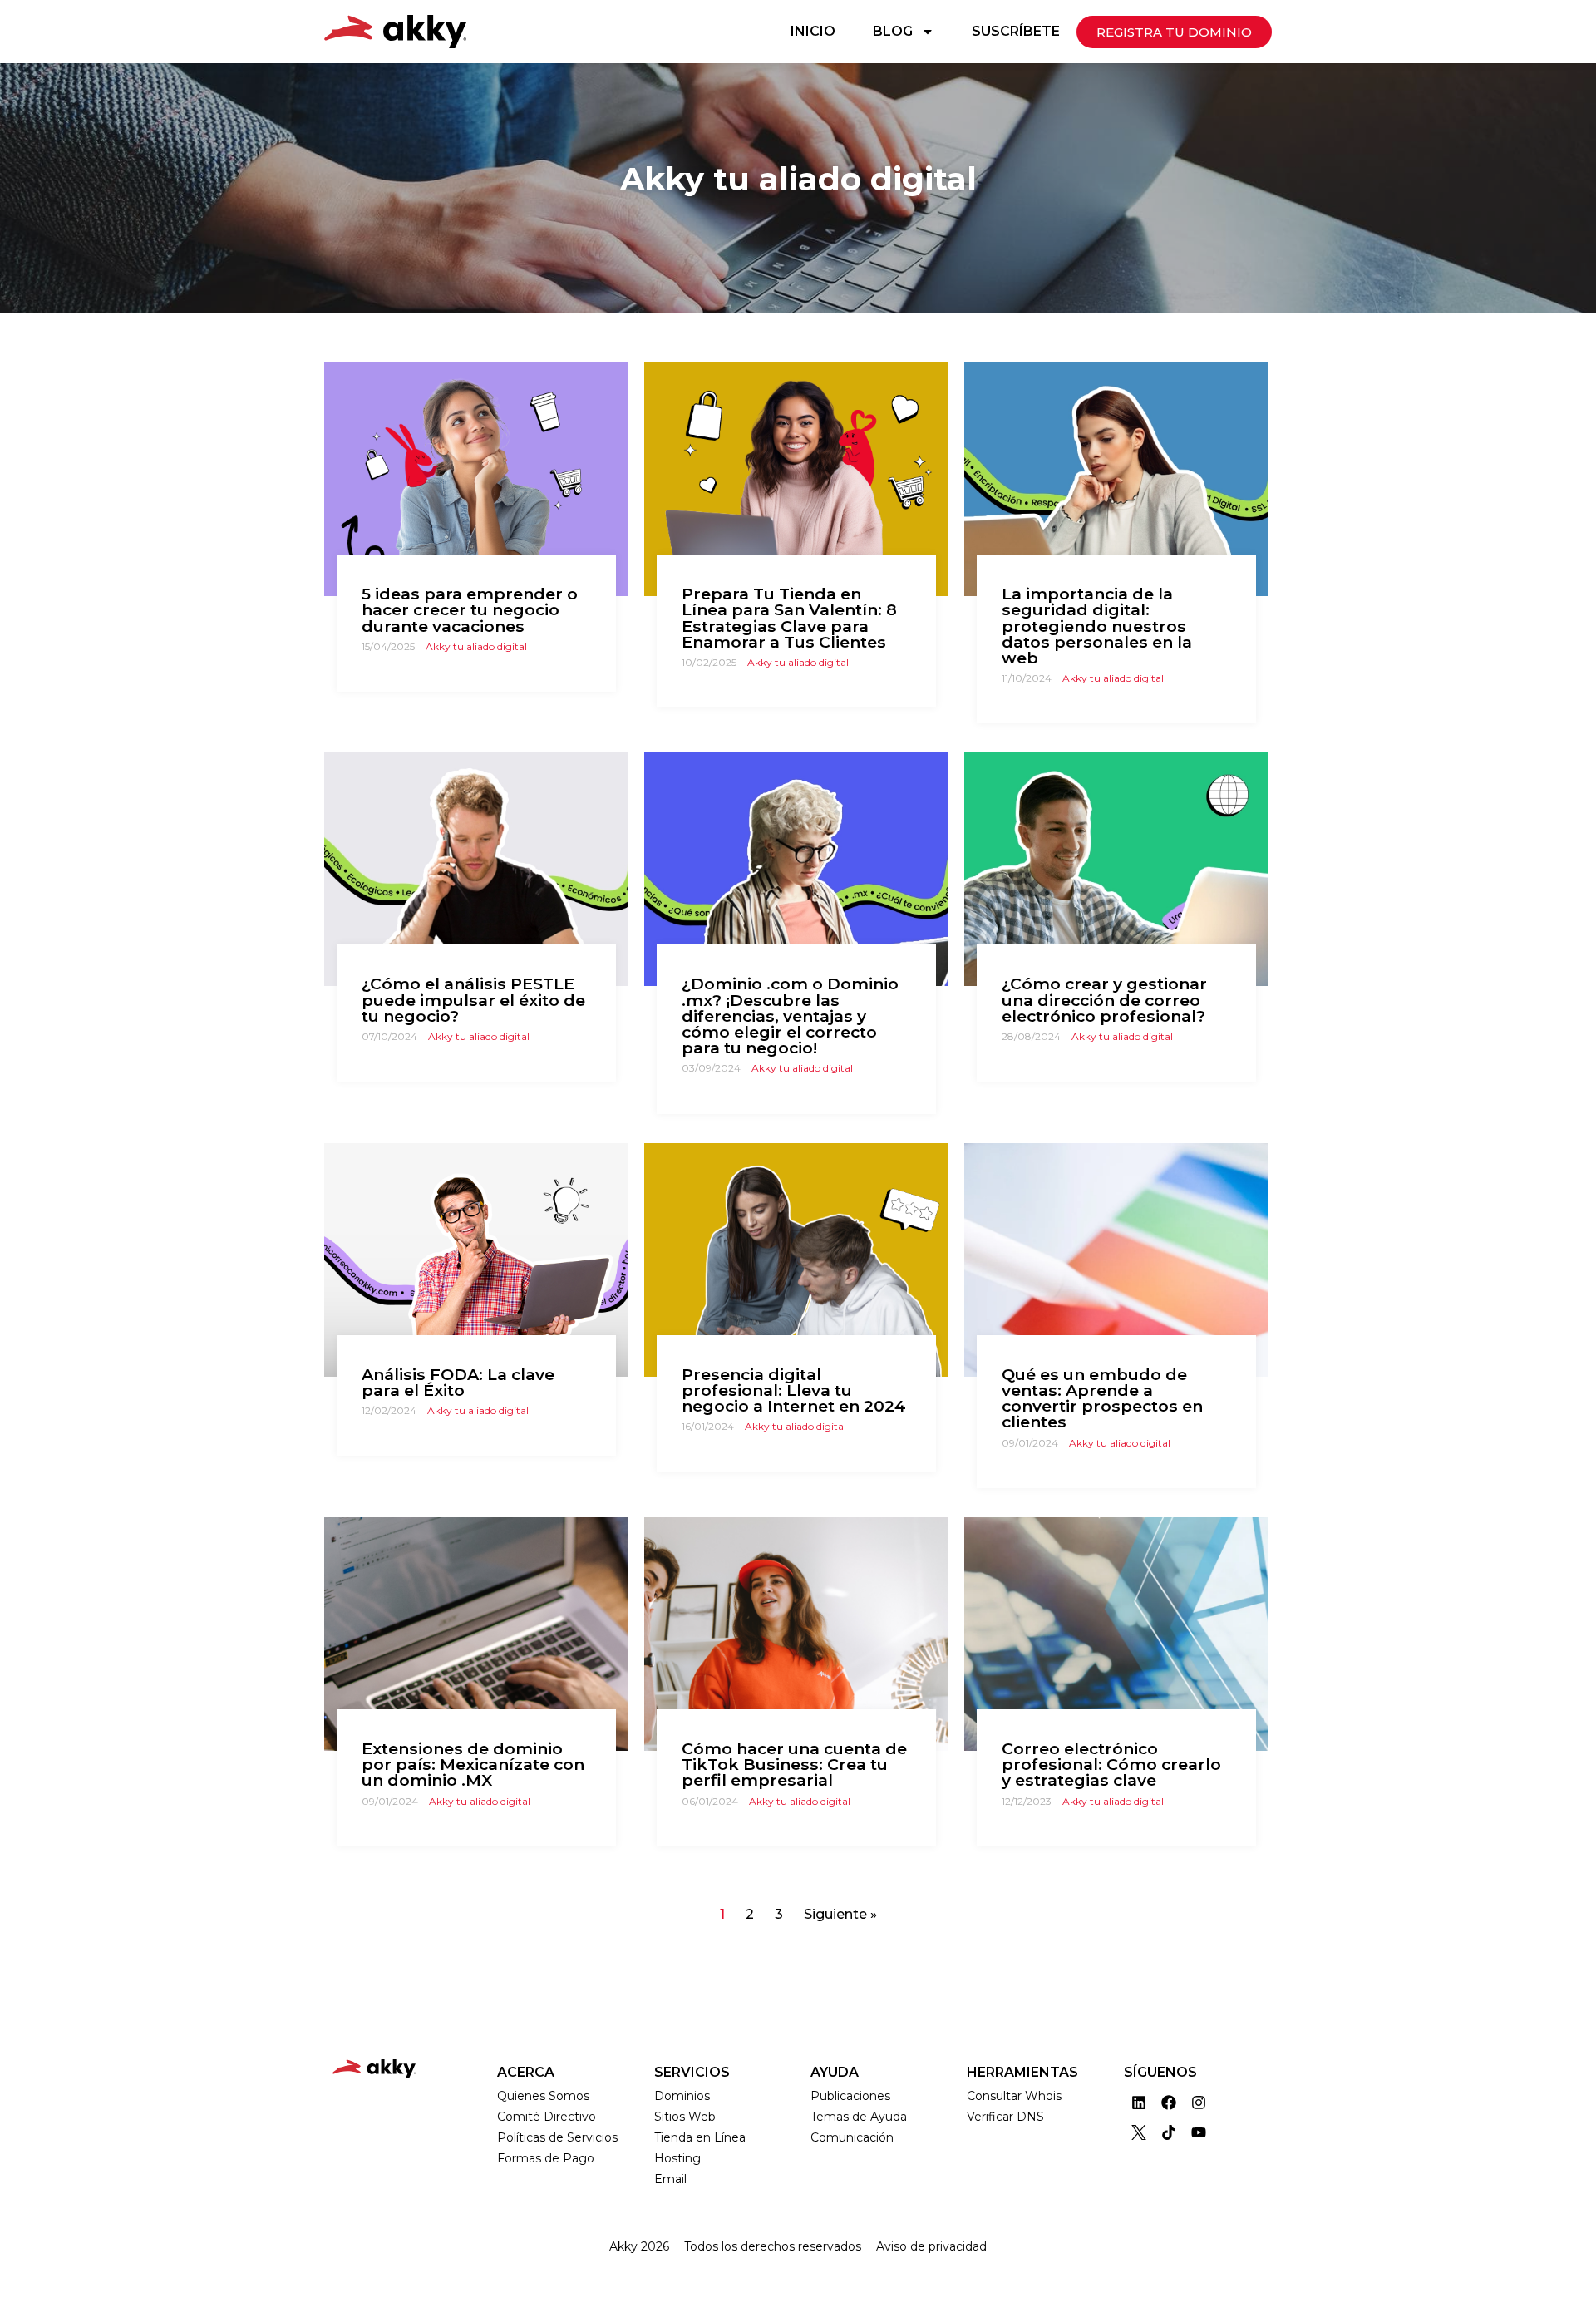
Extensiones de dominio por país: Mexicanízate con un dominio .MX (473, 1764)
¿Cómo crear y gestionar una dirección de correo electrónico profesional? (1104, 999)
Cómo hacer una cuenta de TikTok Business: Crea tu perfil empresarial (794, 1764)
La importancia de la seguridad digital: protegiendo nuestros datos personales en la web (1097, 626)
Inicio (813, 31)
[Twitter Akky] (1139, 2132)
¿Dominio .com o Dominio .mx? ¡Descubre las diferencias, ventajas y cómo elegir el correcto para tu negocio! (790, 1016)
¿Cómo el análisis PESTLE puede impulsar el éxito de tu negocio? (473, 999)
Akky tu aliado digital (476, 646)
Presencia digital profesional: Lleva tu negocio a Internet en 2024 (794, 1390)
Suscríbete (1016, 31)
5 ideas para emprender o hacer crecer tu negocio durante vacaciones (470, 609)
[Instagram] (1199, 2103)
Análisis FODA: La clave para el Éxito (458, 1382)
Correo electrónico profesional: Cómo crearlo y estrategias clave (1111, 1764)
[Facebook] (1169, 2103)
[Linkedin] (1139, 2103)
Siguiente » (840, 1914)
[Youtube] (1199, 2132)
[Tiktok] (1169, 2132)
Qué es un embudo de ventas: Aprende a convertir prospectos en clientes (1102, 1398)
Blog (893, 31)
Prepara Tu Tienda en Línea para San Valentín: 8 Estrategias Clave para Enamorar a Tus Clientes (789, 618)
